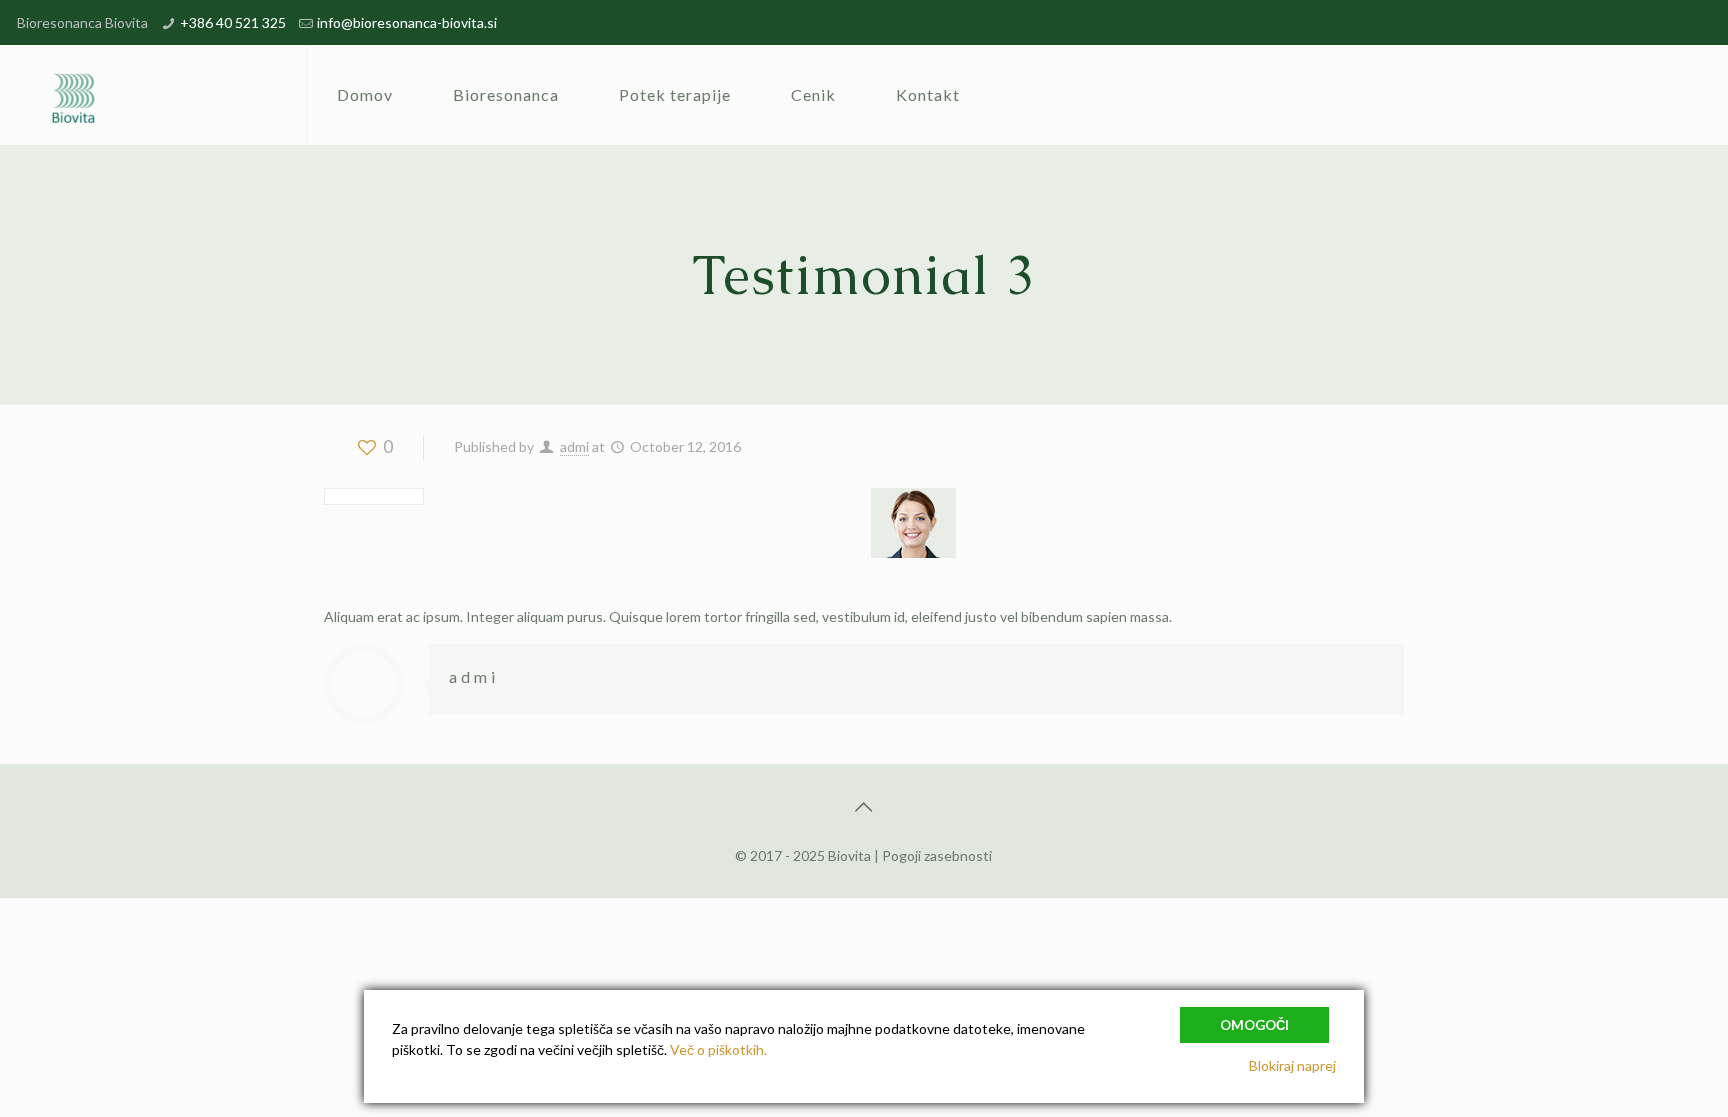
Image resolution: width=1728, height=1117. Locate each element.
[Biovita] (78, 95)
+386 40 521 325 (233, 22)
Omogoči (1254, 1025)
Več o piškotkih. (718, 1049)
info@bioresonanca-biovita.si (407, 22)
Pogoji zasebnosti (937, 855)
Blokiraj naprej (1292, 1065)
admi (574, 446)
